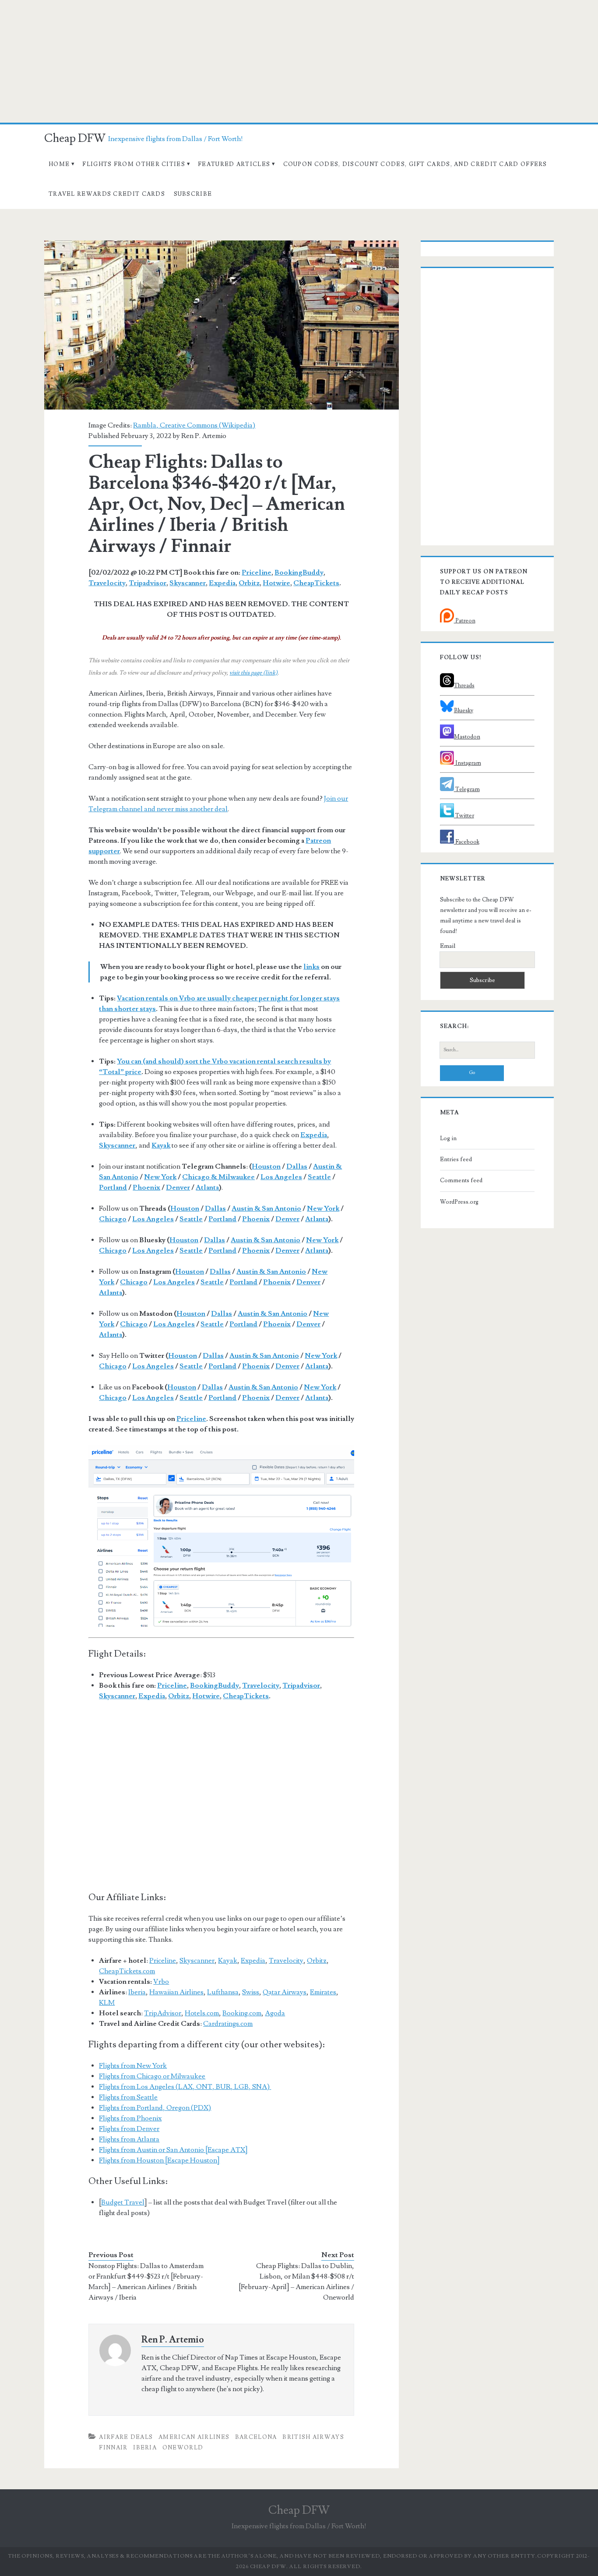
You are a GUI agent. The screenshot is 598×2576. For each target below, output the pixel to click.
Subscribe (193, 194)
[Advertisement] (299, 61)
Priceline (257, 572)
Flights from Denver (129, 2129)
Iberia (137, 1992)
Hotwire (276, 583)
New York (160, 1177)
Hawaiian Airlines (176, 1992)
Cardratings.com (228, 2024)
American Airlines (194, 2437)
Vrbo (161, 1982)
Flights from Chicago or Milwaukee (152, 2076)
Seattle (319, 1177)
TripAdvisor (163, 2013)
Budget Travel (123, 2202)
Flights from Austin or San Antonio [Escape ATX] (173, 2150)
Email (448, 946)
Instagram (468, 763)
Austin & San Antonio (266, 1208)
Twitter (464, 816)
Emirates (323, 1992)
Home (59, 164)
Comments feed (461, 1180)
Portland (113, 1187)
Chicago (113, 1219)
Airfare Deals (126, 2437)
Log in (448, 1138)
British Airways (313, 2437)
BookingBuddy (299, 572)
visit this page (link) (253, 673)
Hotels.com (202, 2013)
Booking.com (242, 2013)
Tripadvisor (148, 583)
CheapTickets (316, 583)
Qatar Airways (285, 1992)
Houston (266, 1166)
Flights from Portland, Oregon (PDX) (155, 2108)
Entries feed (456, 1159)
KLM (107, 2003)
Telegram (467, 789)
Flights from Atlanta (129, 2139)
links (311, 967)
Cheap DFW (75, 138)
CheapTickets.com (127, 1971)
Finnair (113, 2448)
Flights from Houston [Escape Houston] (159, 2160)
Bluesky (464, 710)
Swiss (251, 1992)
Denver (178, 1187)
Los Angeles (281, 1177)
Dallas (297, 1166)
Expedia (222, 583)
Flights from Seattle (128, 2097)
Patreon (465, 621)
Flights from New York (133, 2066)
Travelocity (107, 583)
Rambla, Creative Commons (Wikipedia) (194, 425)
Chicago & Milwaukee (218, 1177)
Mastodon (467, 737)
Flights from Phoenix (130, 2118)
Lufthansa (223, 1992)
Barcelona (256, 2437)
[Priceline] (221, 1536)
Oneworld (183, 2448)
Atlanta (207, 1187)
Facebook (467, 842)
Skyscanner (188, 583)
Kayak (228, 1961)
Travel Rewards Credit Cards (107, 194)
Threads (464, 686)
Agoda (275, 2013)
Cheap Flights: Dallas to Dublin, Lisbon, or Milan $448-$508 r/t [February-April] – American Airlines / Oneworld (296, 2282)
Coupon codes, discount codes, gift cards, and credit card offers (415, 164)
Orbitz (249, 583)
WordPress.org (459, 1202)
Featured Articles (234, 164)
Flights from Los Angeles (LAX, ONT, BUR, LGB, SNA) (185, 2087)
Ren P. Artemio (204, 436)
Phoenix (146, 1187)
